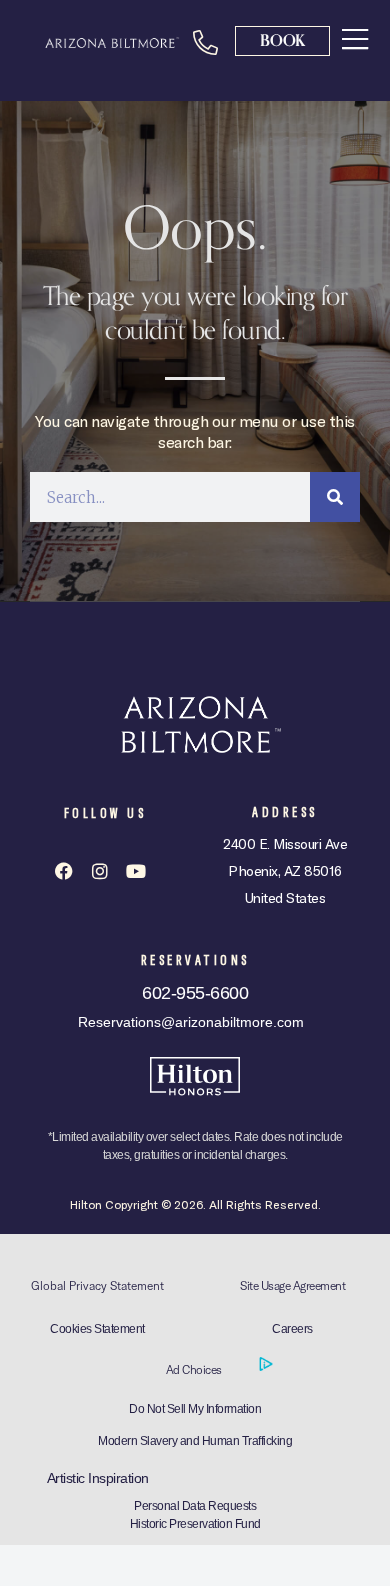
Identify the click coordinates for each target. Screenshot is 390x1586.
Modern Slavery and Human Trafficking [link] (195, 1441)
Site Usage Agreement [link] (292, 1285)
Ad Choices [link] (195, 1369)
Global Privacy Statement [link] (97, 1285)
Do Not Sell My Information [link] (195, 1409)
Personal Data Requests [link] (195, 1506)
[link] (355, 39)
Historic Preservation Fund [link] (195, 1524)
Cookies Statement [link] (97, 1329)
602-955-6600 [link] (195, 993)
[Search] (335, 497)
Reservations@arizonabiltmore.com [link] (191, 1022)
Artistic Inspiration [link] (98, 1478)
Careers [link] (292, 1329)
